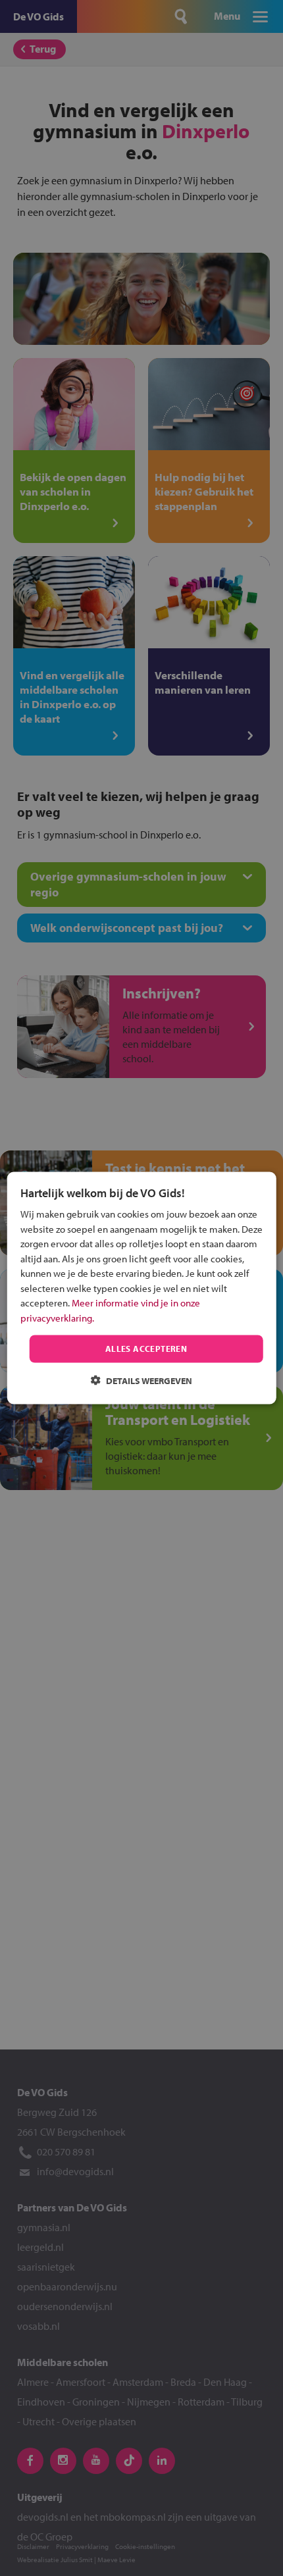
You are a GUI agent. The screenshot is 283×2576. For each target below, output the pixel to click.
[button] (141, 1380)
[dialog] (142, 1288)
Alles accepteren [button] (146, 1349)
